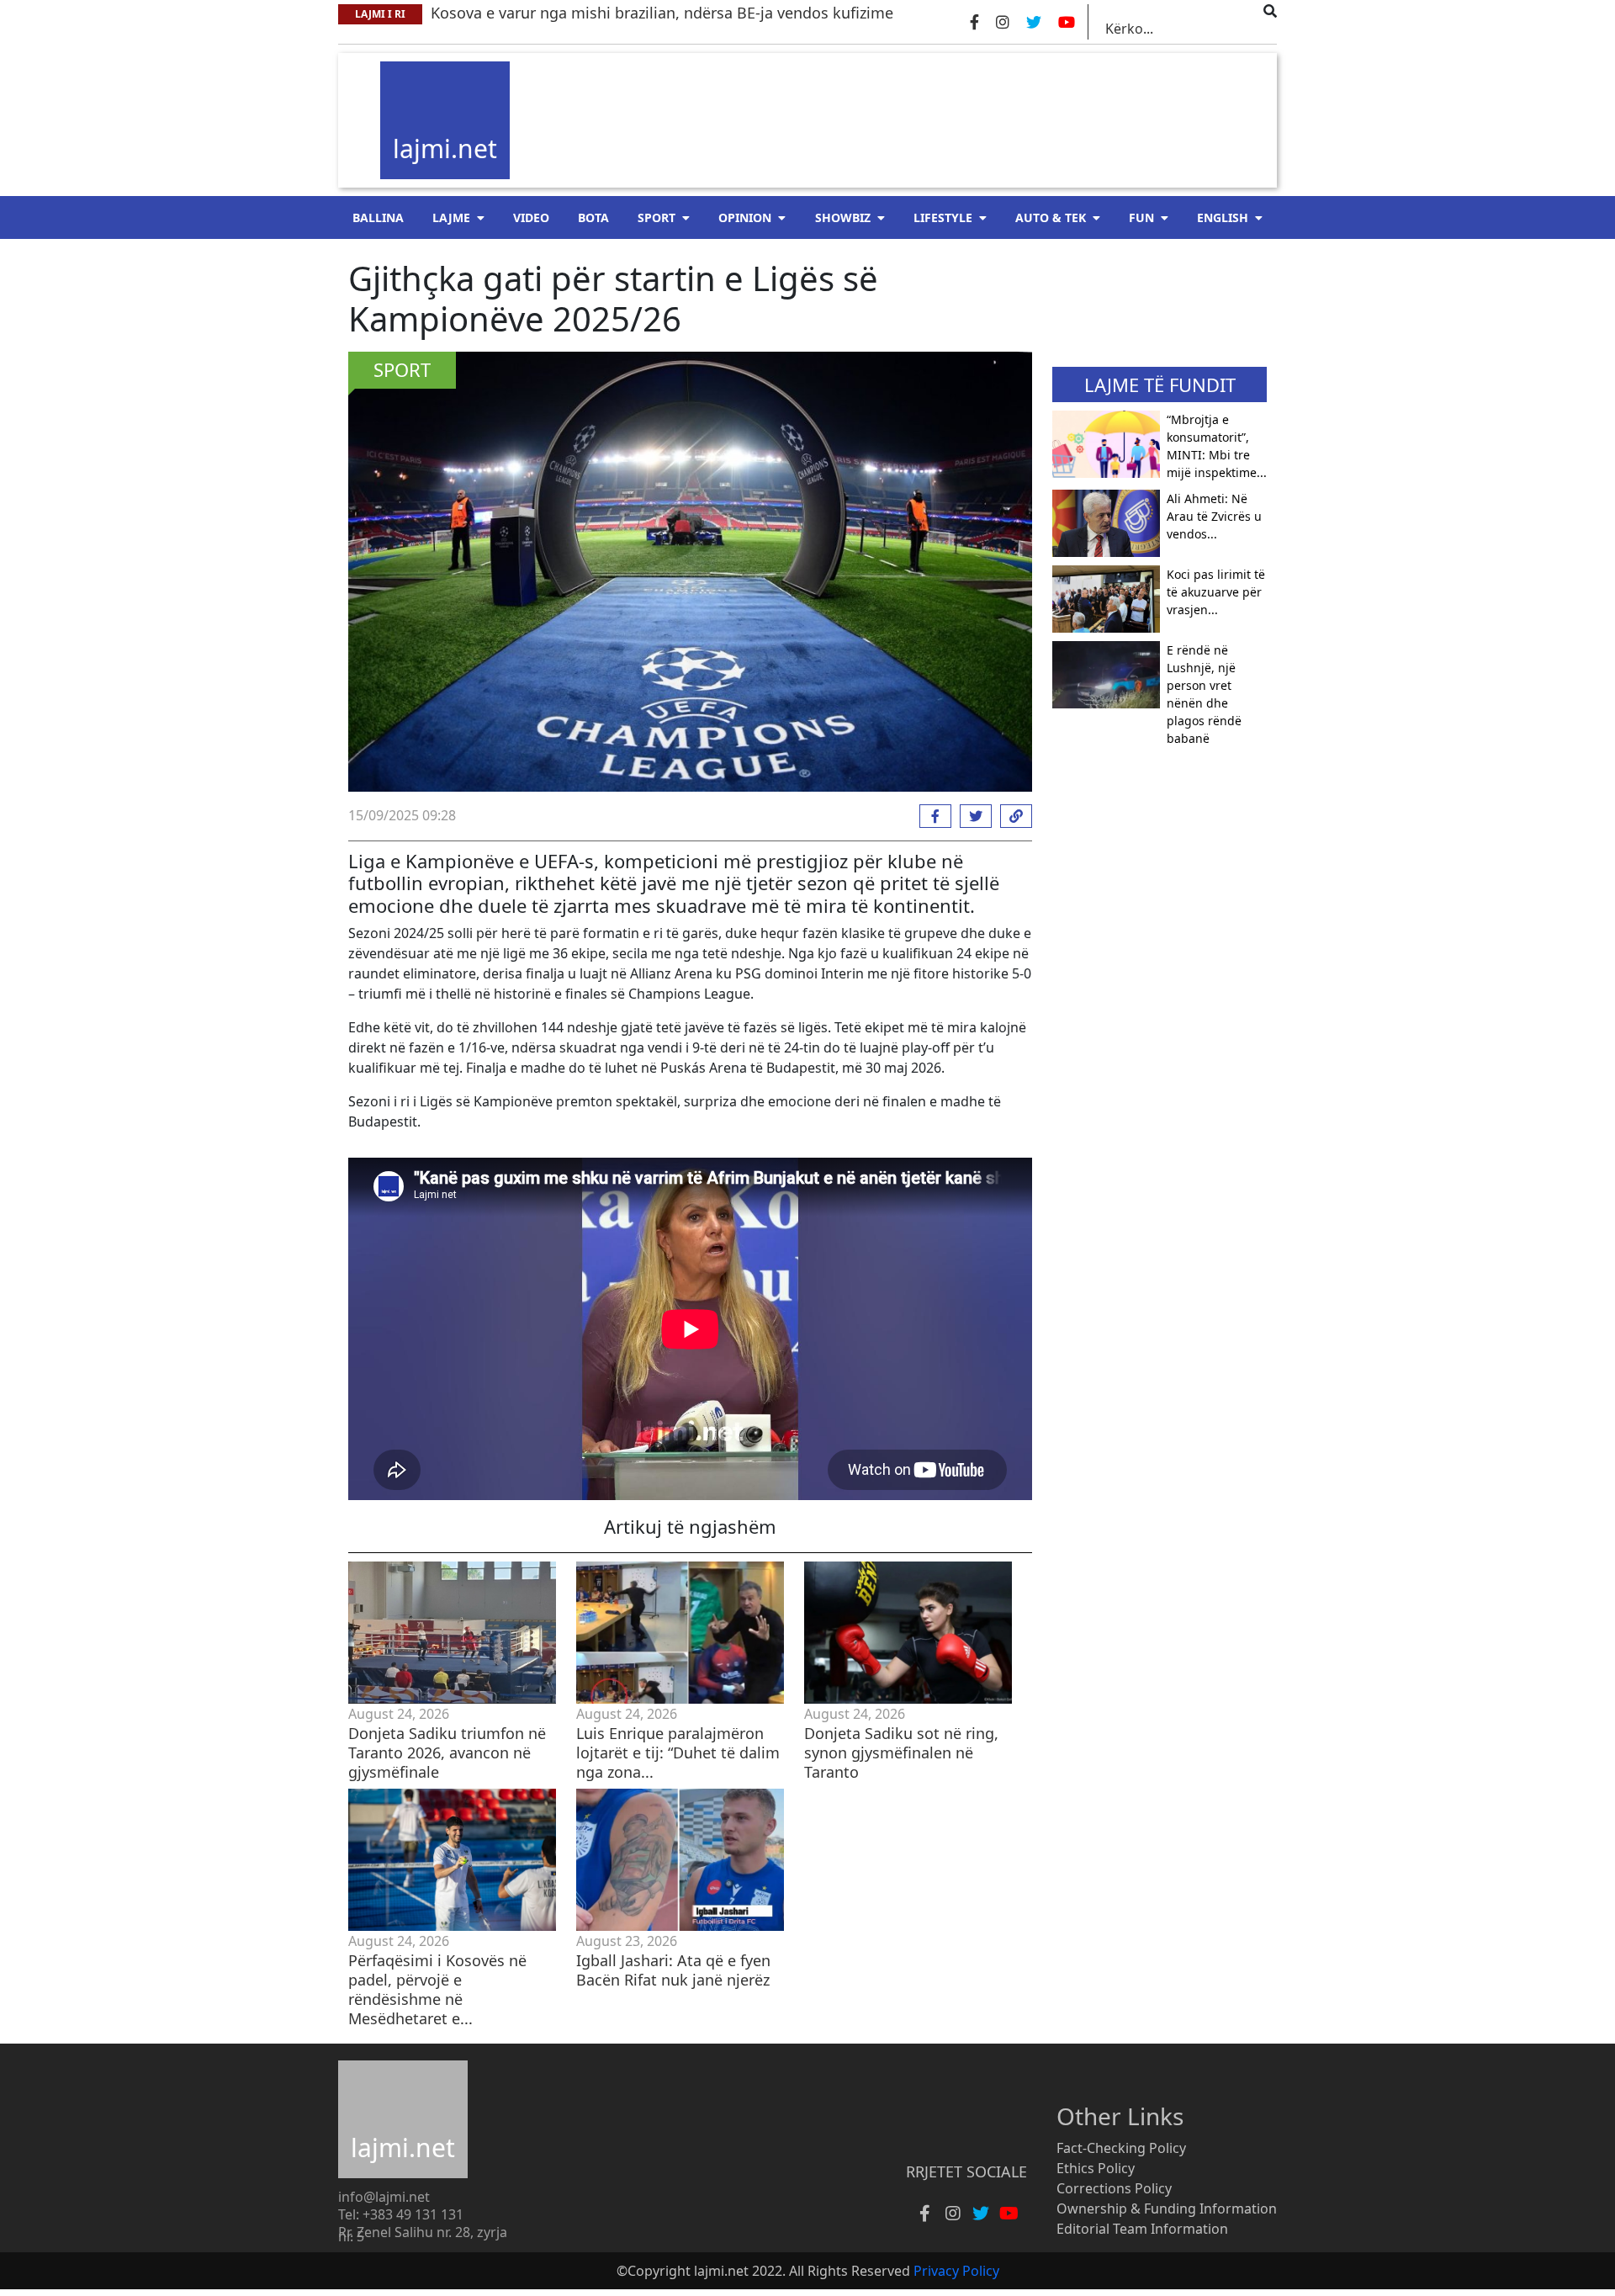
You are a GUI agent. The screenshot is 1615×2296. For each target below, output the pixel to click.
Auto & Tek (1051, 217)
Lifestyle (943, 217)
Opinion (745, 217)
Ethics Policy (1096, 2168)
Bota (593, 217)
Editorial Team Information (1142, 2229)
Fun (1141, 217)
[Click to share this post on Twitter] (972, 816)
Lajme (451, 217)
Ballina (378, 217)
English (1223, 217)
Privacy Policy (956, 2271)
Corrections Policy (1114, 2188)
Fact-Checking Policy (1121, 2148)
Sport (657, 217)
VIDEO (531, 217)
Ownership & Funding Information (1167, 2209)
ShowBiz (843, 217)
